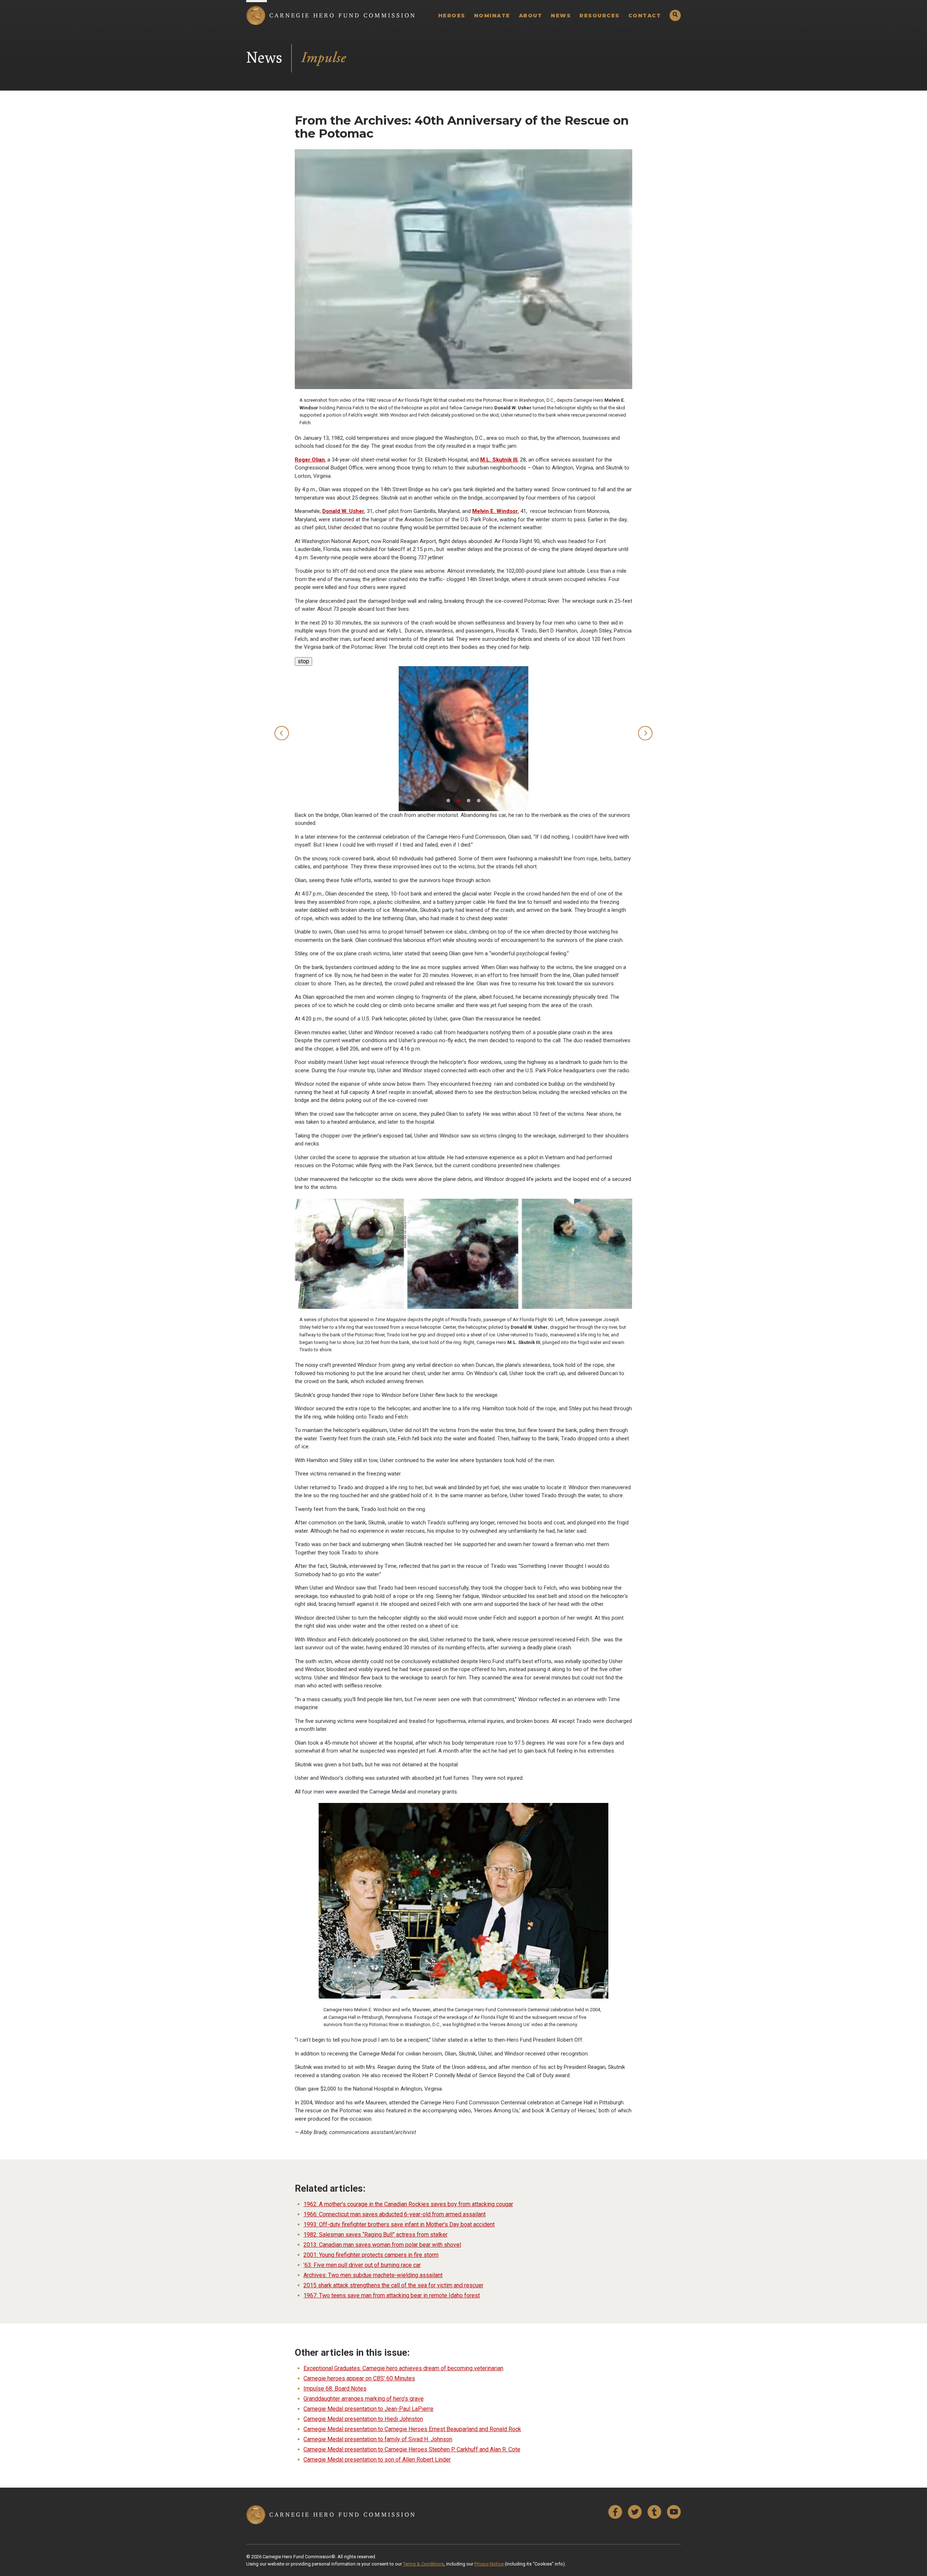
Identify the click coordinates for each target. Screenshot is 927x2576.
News (561, 16)
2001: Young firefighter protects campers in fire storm (371, 2255)
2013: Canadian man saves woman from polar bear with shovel (382, 2245)
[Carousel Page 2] (458, 801)
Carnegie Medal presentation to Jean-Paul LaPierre (368, 2409)
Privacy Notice (489, 2564)
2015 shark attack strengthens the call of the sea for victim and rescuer (393, 2285)
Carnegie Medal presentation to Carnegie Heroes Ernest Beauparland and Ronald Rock (412, 2429)
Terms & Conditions (423, 2564)
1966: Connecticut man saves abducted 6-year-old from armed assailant (395, 2214)
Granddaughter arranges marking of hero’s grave (364, 2399)
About (531, 16)
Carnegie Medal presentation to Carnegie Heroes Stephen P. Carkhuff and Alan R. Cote (412, 2449)
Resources (599, 16)
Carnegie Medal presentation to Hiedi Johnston (363, 2419)
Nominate (492, 16)
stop (302, 661)
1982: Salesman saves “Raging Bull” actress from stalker (376, 2235)
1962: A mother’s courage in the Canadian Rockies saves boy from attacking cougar (408, 2204)
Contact (645, 16)
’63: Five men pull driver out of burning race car (362, 2265)
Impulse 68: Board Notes (335, 2389)
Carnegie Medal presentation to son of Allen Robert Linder (377, 2460)
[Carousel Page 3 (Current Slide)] (469, 801)
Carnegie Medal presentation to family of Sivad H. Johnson (378, 2439)
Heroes (452, 16)
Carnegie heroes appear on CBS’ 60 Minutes (359, 2378)
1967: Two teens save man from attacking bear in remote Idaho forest (392, 2295)
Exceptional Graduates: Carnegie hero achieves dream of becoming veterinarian (403, 2368)
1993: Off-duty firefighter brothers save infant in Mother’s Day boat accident (399, 2224)
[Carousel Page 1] (448, 801)
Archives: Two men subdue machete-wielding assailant (373, 2275)
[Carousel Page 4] (479, 801)
